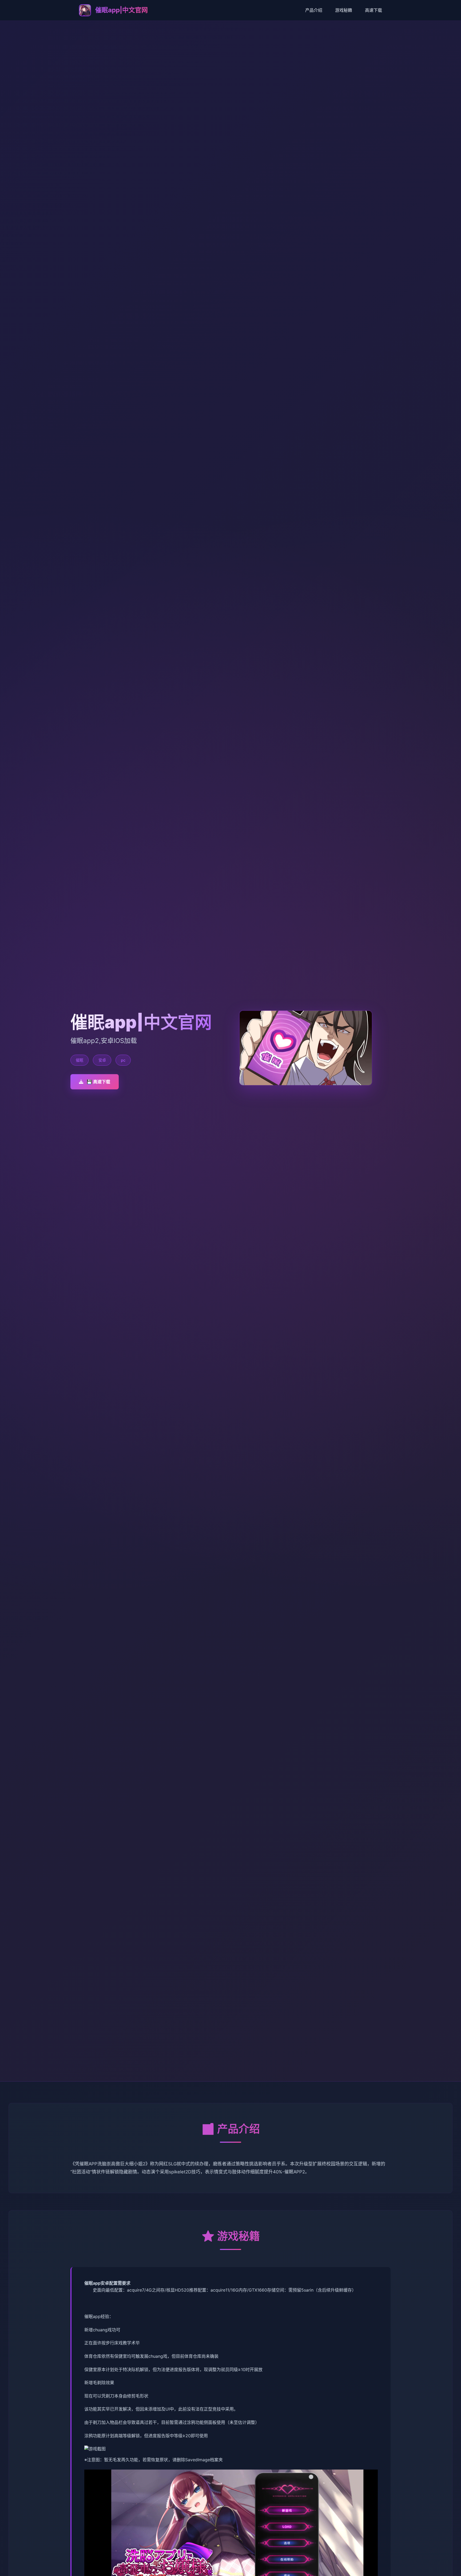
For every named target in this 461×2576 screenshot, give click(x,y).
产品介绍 (314, 10)
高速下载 (373, 10)
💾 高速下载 (98, 1082)
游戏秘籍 (344, 10)
